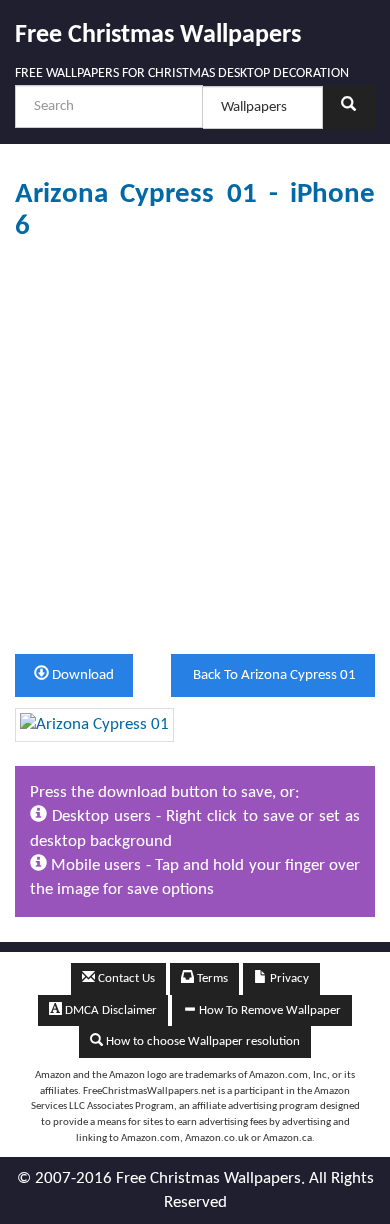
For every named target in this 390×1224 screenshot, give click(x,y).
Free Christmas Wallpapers (158, 35)
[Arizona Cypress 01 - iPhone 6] (94, 724)
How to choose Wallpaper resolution (201, 1041)
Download (81, 675)
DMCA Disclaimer (109, 1010)
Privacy (288, 978)
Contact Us (125, 978)
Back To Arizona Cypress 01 (273, 675)
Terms (211, 978)
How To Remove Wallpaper (268, 1010)
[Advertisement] (195, 448)
